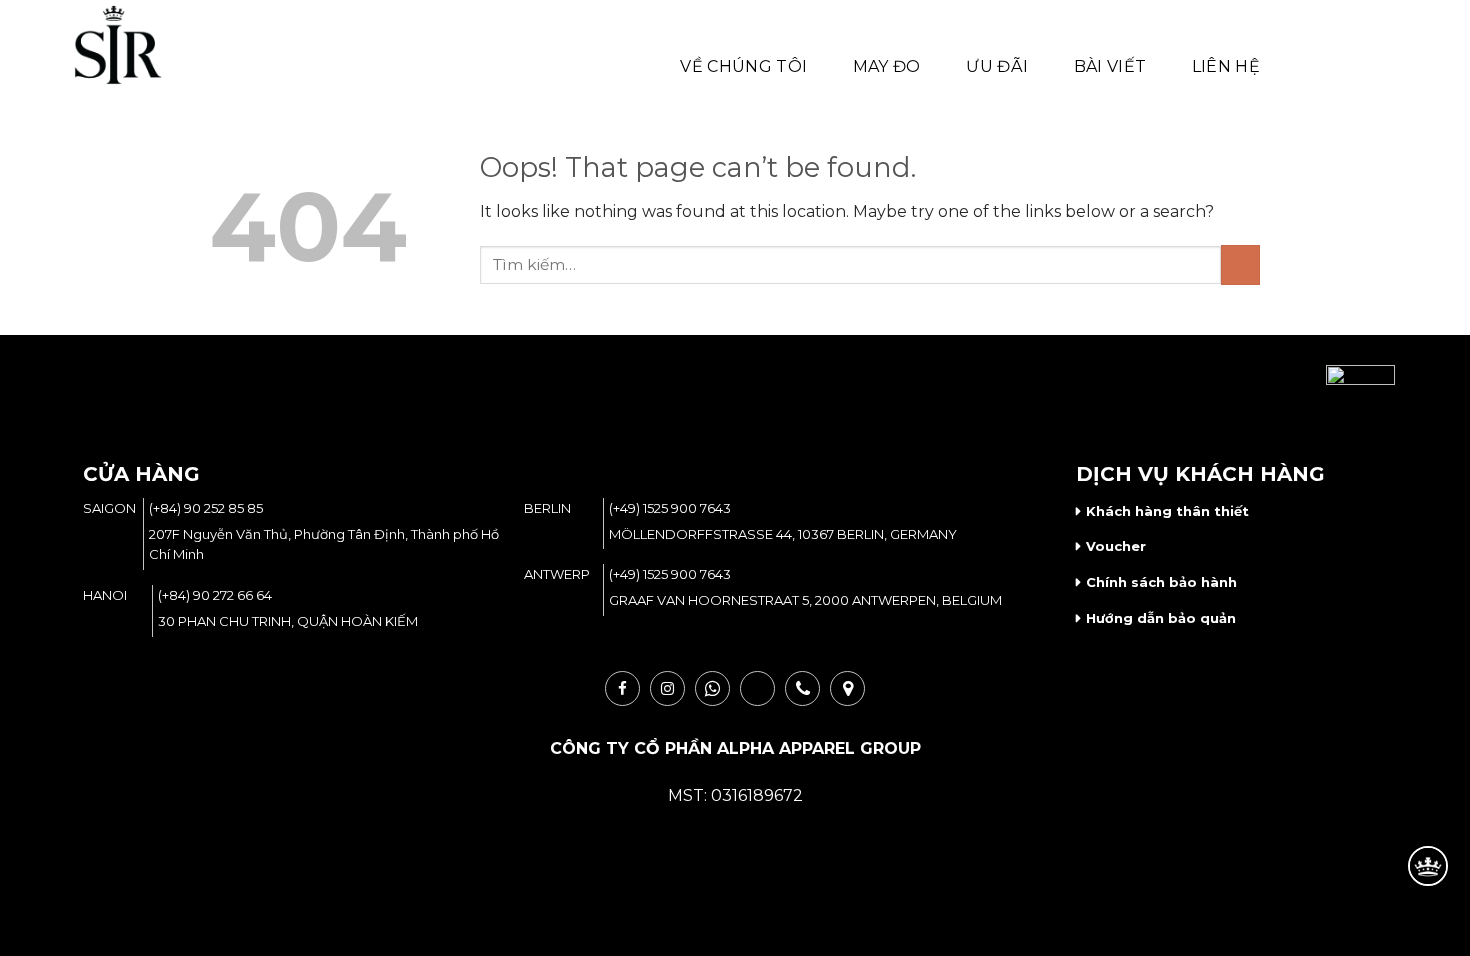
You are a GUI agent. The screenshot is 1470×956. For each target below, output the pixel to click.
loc (847, 688)
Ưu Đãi (997, 66)
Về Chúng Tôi (743, 66)
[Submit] (1240, 264)
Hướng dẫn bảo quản (1161, 618)
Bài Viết (1110, 66)
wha (712, 688)
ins (667, 688)
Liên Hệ (1226, 66)
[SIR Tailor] (144, 45)
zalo (757, 688)
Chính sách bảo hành (1161, 582)
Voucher (1116, 546)
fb (622, 688)
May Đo (887, 66)
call (802, 688)
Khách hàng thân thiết (1167, 511)
